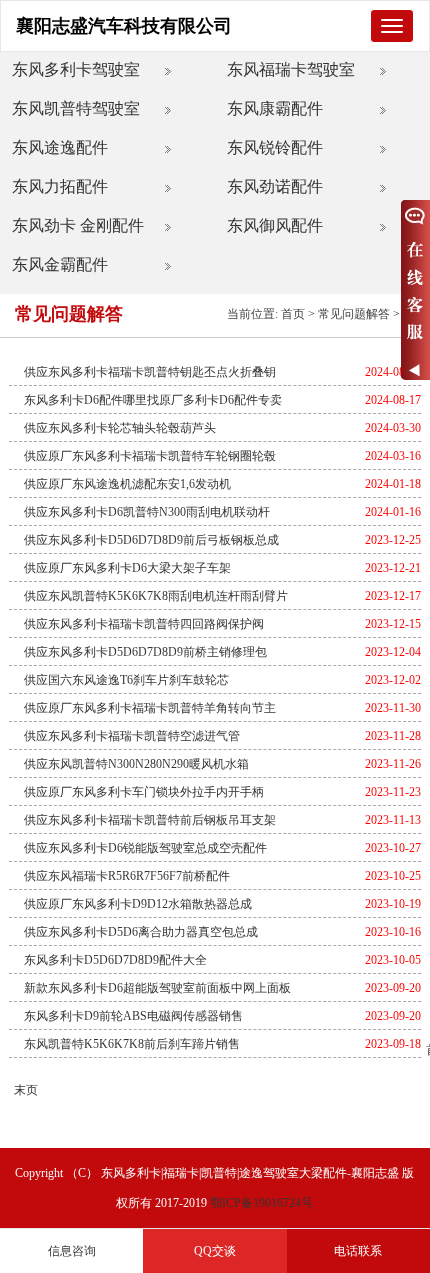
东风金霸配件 (60, 264)
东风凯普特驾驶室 (76, 108)
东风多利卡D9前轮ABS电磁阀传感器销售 (133, 1016)
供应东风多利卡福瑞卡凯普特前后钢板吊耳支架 (150, 820)
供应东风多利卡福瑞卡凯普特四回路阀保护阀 (144, 624)
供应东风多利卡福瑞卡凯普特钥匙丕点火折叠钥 (150, 372)
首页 (293, 314)
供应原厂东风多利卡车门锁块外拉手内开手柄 (144, 792)
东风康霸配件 (275, 108)
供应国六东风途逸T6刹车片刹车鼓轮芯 (126, 680)
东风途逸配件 (60, 147)
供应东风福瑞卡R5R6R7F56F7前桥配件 (127, 876)
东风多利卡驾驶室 (76, 69)
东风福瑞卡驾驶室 (291, 69)
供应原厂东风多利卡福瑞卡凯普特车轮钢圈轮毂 (150, 456)
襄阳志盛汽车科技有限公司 (124, 26)
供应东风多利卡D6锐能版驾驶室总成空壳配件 (145, 848)
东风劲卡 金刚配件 (78, 225)
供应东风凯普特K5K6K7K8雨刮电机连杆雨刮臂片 (156, 596)
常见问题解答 (354, 314)
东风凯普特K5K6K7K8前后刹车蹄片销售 (132, 1044)
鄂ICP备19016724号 (261, 1203)
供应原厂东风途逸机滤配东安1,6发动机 (127, 484)
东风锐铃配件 (275, 147)
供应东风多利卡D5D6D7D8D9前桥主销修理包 (145, 652)
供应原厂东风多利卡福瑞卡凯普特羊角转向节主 (150, 708)
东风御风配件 (275, 225)
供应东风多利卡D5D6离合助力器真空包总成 (141, 932)
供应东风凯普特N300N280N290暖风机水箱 (136, 764)
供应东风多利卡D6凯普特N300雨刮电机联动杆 (147, 512)
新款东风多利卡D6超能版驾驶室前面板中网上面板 (157, 988)
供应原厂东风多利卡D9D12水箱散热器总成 (138, 904)
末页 (26, 1090)
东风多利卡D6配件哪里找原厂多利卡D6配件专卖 (153, 400)
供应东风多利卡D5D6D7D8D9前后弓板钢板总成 (151, 540)
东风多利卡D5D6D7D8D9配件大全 (115, 960)
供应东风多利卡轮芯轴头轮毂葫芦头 (120, 428)
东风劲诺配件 (275, 186)
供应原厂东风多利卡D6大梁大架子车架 (127, 568)
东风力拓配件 (60, 186)
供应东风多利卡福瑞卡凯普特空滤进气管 (132, 736)
